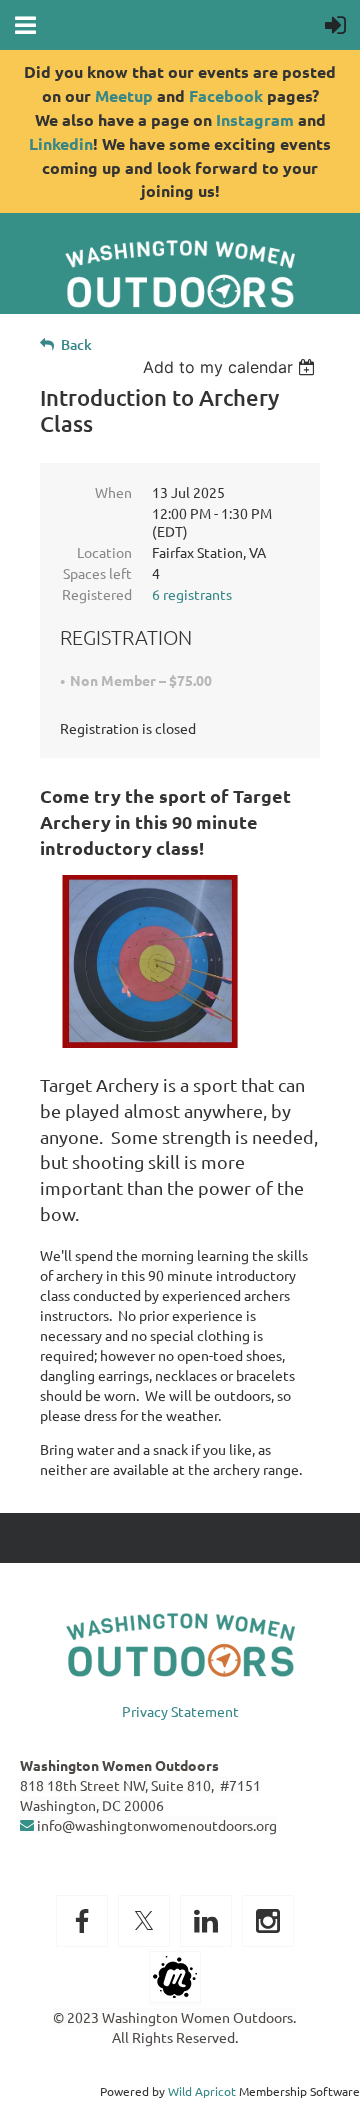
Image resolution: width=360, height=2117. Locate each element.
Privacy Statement (180, 1711)
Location (104, 552)
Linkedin (61, 143)
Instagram (255, 119)
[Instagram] (268, 1921)
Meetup (124, 95)
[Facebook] (82, 1921)
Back (76, 344)
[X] (144, 1921)
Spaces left (97, 573)
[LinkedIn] (206, 1921)
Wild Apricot (202, 2091)
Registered (97, 594)
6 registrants (192, 594)
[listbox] (231, 367)
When (113, 492)
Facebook (226, 95)
